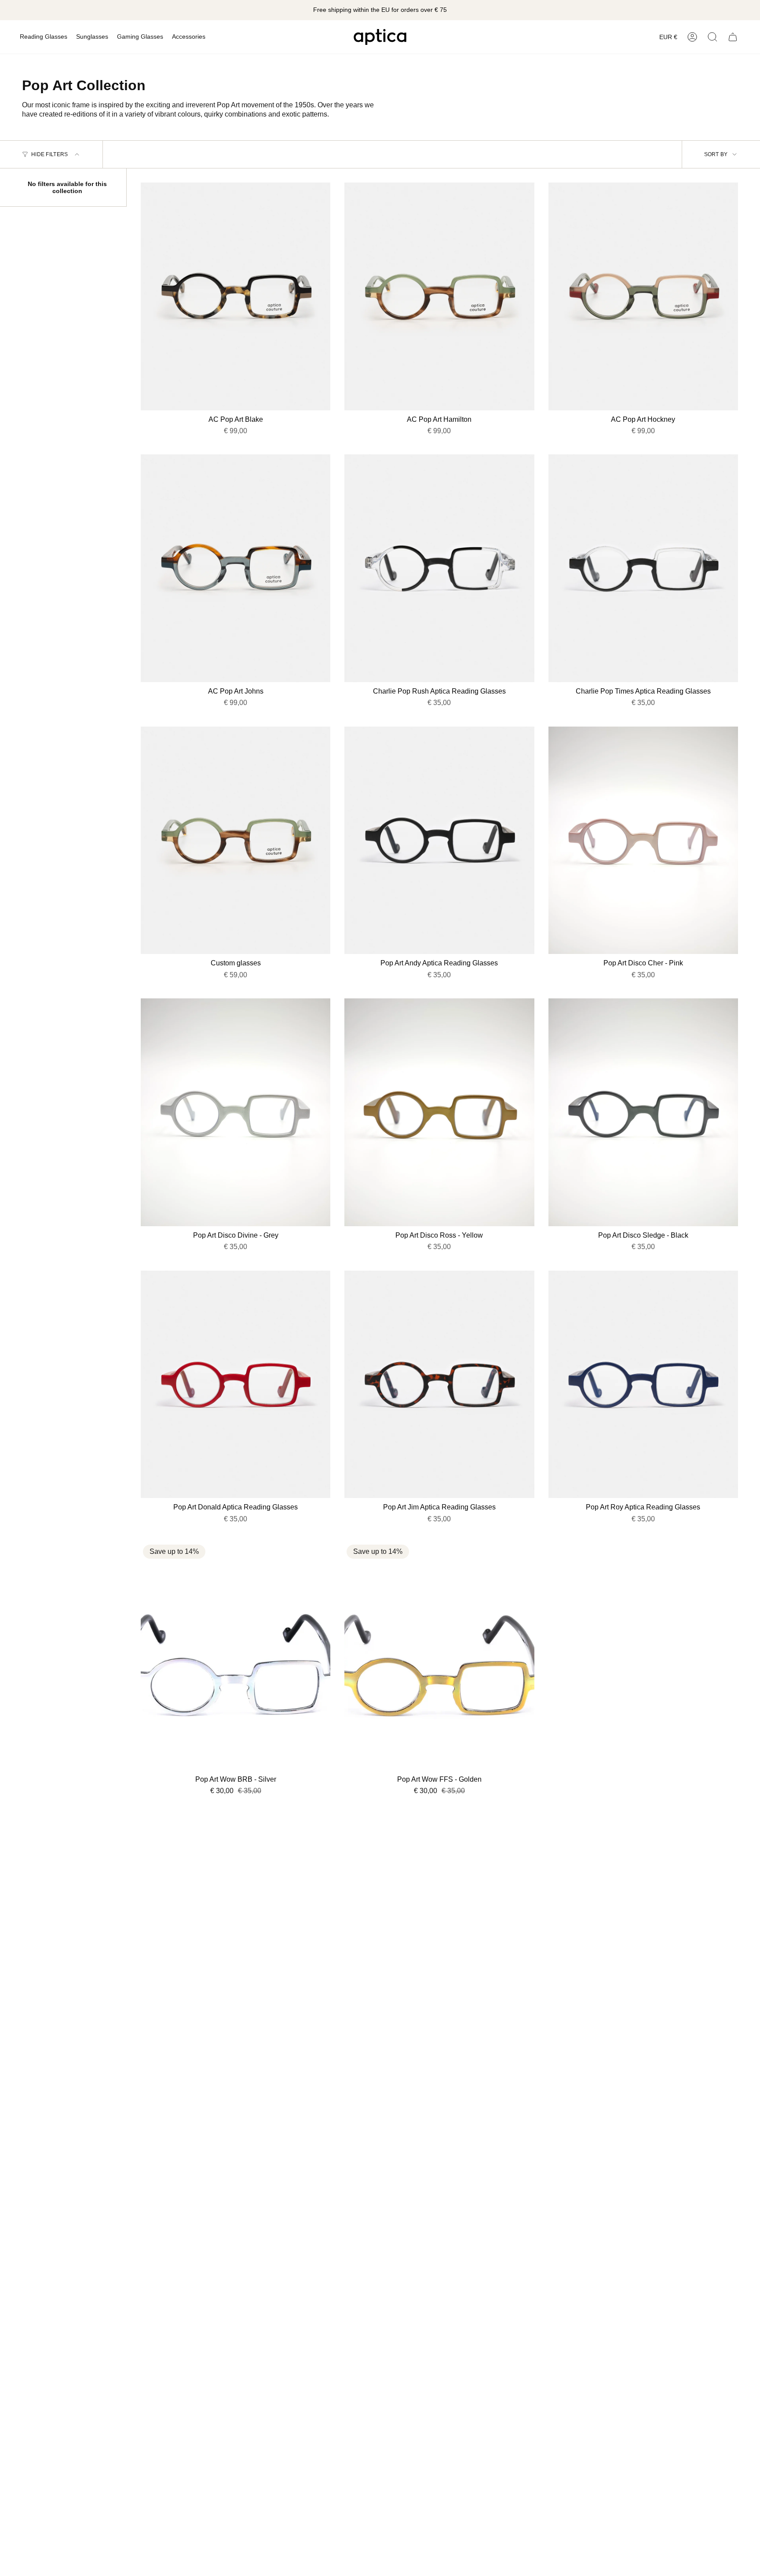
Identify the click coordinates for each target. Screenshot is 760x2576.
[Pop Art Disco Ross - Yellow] (439, 1112)
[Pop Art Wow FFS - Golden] (439, 1656)
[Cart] (733, 37)
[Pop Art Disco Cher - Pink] (643, 840)
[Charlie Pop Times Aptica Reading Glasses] (643, 568)
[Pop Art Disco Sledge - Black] (643, 1112)
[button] (44, 37)
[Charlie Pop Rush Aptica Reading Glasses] (439, 568)
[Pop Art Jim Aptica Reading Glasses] (439, 1385)
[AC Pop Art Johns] (236, 568)
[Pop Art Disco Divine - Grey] (236, 1112)
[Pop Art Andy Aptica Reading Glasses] (439, 840)
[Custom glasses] (236, 840)
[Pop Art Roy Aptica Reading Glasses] (643, 1385)
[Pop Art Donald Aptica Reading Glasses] (236, 1385)
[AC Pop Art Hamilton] (439, 296)
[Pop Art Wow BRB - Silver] (236, 1656)
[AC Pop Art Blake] (236, 296)
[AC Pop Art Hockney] (643, 296)
